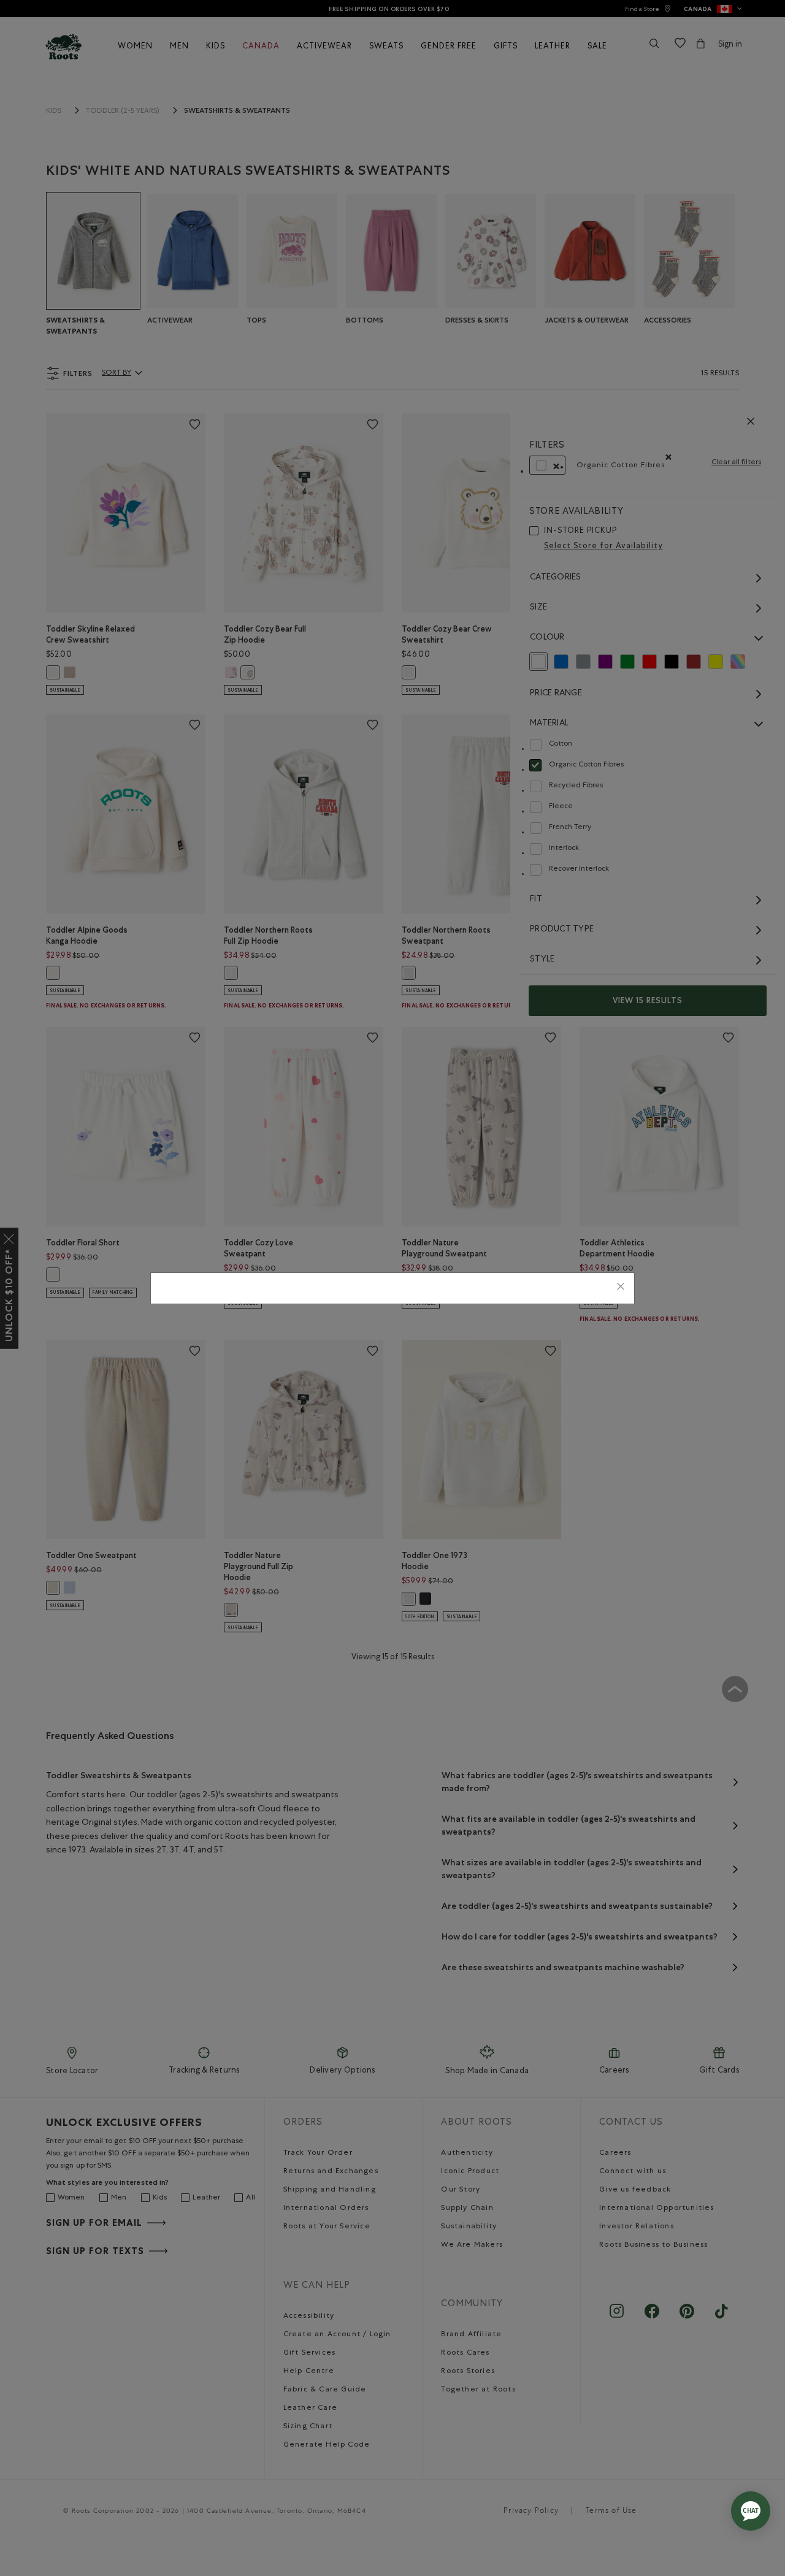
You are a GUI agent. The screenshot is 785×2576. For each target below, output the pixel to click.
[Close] (621, 1288)
